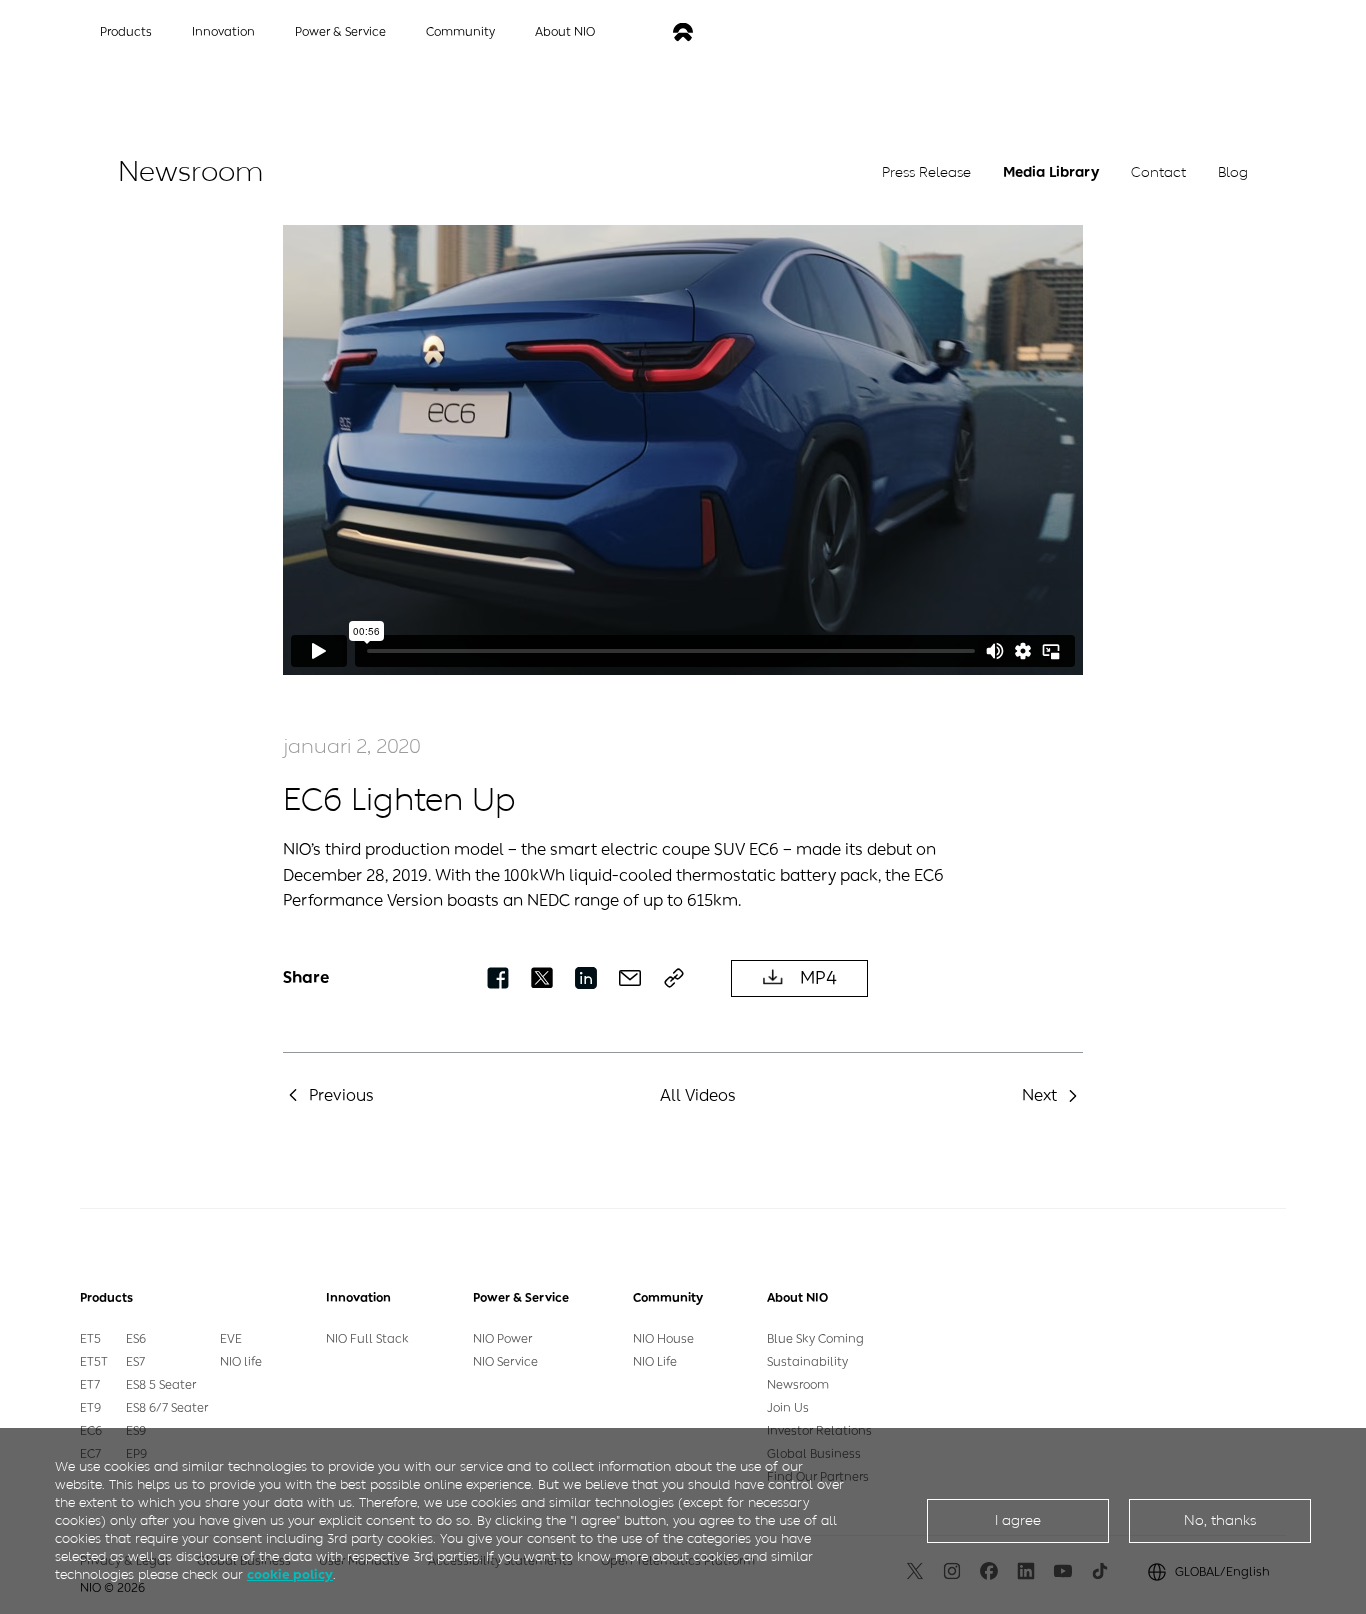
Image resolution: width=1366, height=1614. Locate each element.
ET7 (90, 1385)
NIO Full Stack (367, 1339)
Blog (1233, 172)
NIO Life (655, 1362)
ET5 (90, 1339)
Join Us (788, 1408)
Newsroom (798, 1385)
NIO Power (502, 1339)
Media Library (1051, 172)
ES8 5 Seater (161, 1385)
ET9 (90, 1408)
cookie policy (290, 1574)
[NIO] (683, 32)
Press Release (926, 172)
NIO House (663, 1339)
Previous (341, 1095)
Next (1039, 1095)
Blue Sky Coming (815, 1339)
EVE (231, 1339)
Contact (1158, 172)
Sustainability (807, 1362)
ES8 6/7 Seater (167, 1408)
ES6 (136, 1339)
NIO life (241, 1362)
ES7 (135, 1362)
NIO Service (505, 1362)
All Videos (698, 1095)
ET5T (94, 1362)
